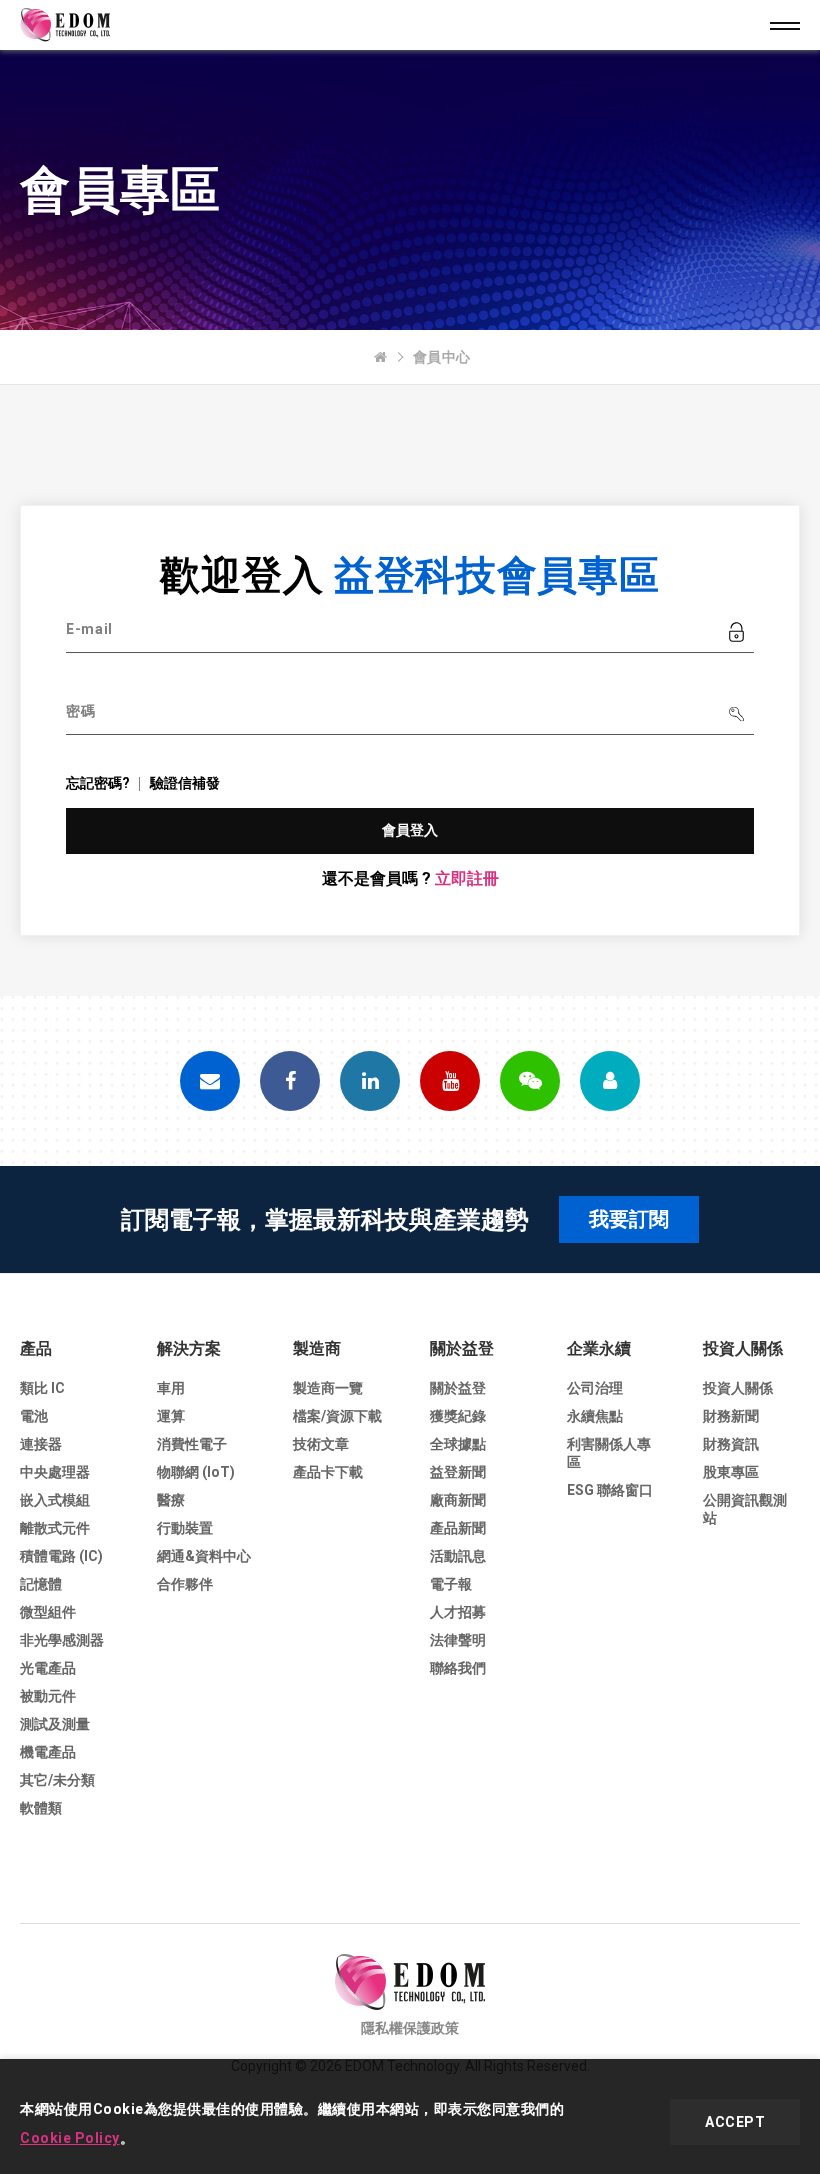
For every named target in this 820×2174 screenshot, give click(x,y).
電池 (34, 1416)
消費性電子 (192, 1444)
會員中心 (442, 357)
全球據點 (458, 1444)
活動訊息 (458, 1556)
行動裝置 (185, 1528)
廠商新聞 (458, 1500)
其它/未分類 (57, 1780)
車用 (171, 1388)
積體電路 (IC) (61, 1556)
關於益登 (462, 1348)
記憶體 (41, 1584)
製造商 (317, 1348)
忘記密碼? (98, 783)
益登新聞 (458, 1472)
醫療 (171, 1500)
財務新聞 (731, 1416)
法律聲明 (458, 1640)
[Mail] (210, 1081)
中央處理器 (55, 1472)
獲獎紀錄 (458, 1416)
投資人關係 (743, 1348)
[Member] (610, 1081)
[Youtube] (450, 1081)
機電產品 (48, 1752)
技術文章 (321, 1444)
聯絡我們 (458, 1668)
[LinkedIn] (370, 1081)
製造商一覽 (328, 1388)
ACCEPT (735, 2122)
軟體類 (41, 1808)
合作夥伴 (185, 1584)
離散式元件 (55, 1528)
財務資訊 (731, 1444)
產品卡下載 (328, 1472)
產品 (36, 1348)
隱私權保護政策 (410, 2028)
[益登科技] (381, 357)
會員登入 (410, 830)
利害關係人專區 (609, 1453)
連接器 (41, 1444)
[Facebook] (290, 1081)
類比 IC (42, 1388)
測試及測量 (55, 1724)
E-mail (89, 629)
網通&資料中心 (204, 1556)
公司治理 (595, 1388)
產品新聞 (458, 1528)
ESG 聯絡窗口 (610, 1490)
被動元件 (48, 1696)
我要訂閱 (629, 1219)
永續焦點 (595, 1416)
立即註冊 (467, 878)
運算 (171, 1416)
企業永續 (599, 1348)
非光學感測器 (62, 1640)
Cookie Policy (70, 2138)
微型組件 (48, 1612)
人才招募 (458, 1612)
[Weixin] (530, 1081)
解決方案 (189, 1348)
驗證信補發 (185, 783)
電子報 (451, 1584)
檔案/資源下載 (337, 1416)
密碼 (80, 711)
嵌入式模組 (55, 1500)
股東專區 (731, 1472)
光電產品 (48, 1668)
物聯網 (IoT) (196, 1472)
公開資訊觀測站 (745, 1509)
